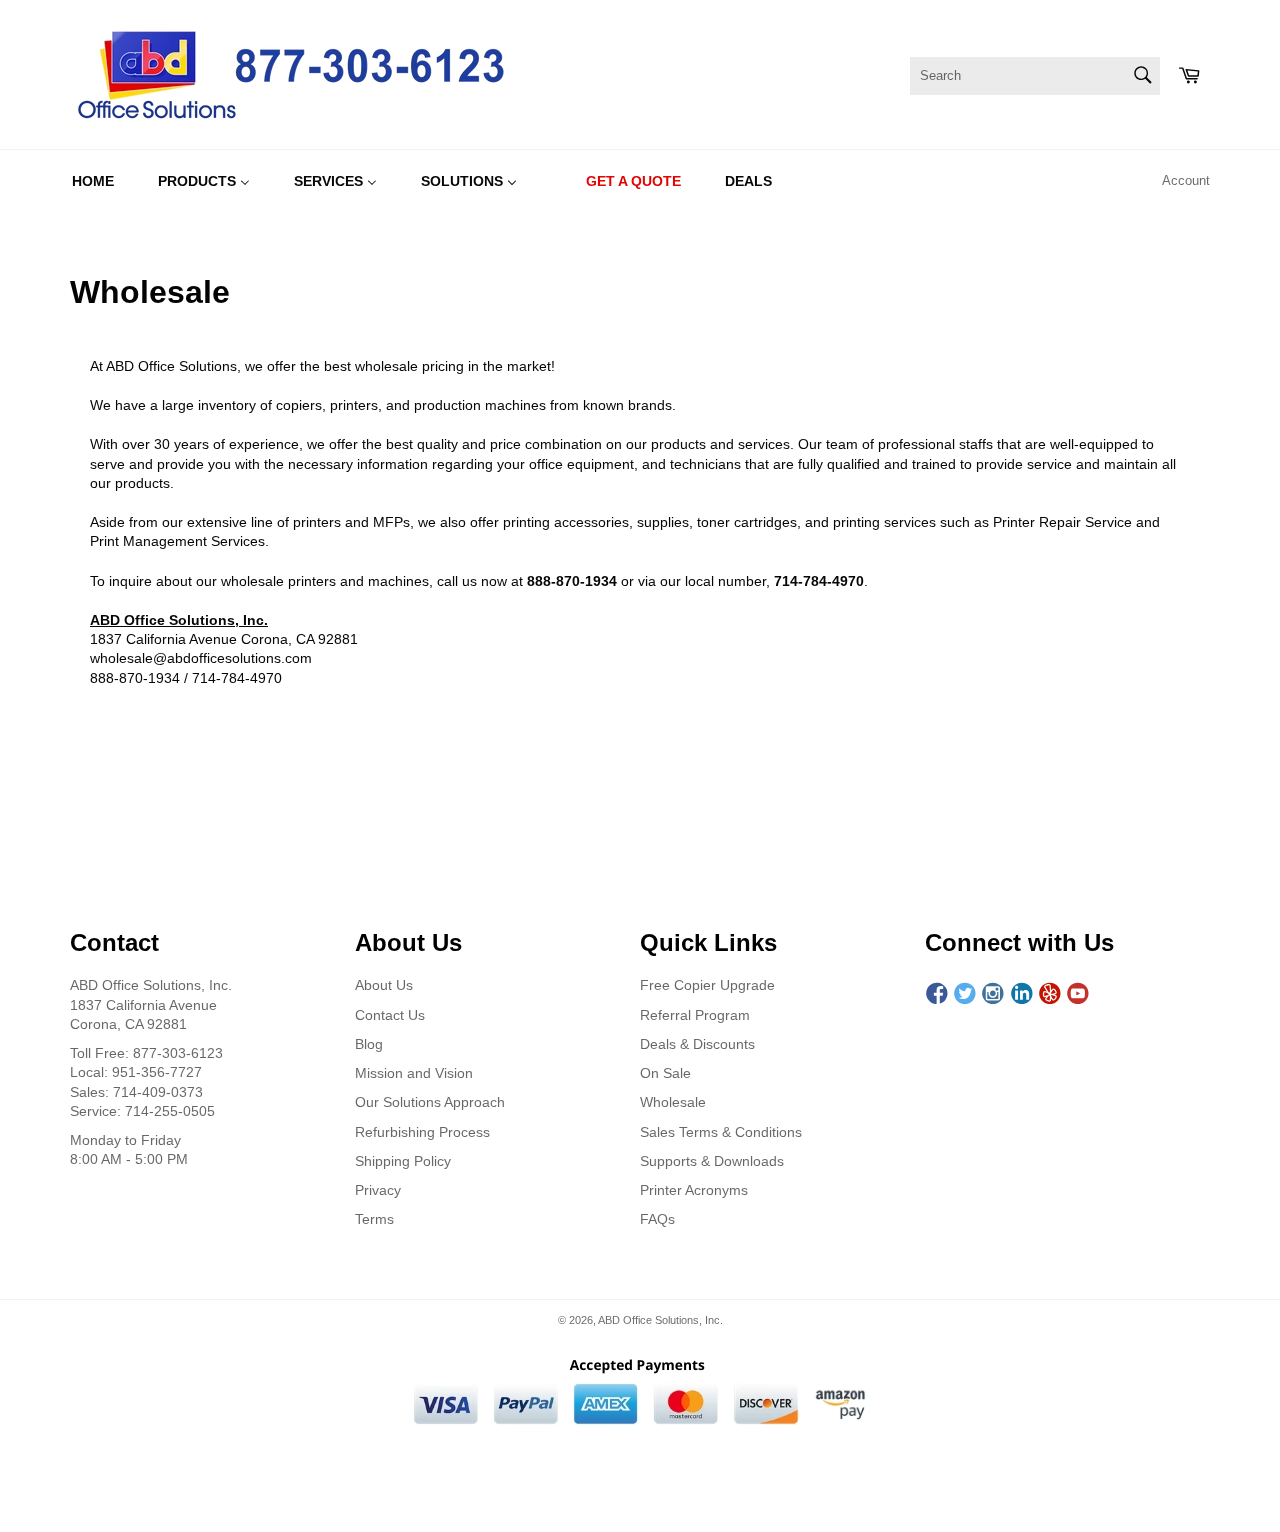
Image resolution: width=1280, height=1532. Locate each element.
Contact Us (390, 1015)
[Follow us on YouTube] (1078, 993)
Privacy (378, 1190)
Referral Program (695, 1015)
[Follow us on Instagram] (993, 993)
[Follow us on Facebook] (937, 993)
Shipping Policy (403, 1161)
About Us (384, 985)
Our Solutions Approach (430, 1102)
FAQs (657, 1219)
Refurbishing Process (422, 1132)
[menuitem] (93, 181)
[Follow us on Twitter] (965, 993)
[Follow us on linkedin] (1022, 993)
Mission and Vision (414, 1073)
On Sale (665, 1073)
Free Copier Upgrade (707, 985)
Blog (369, 1044)
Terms (374, 1219)
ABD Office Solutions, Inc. (660, 1320)
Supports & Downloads (712, 1161)
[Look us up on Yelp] (1050, 993)
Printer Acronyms (694, 1190)
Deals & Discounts (697, 1044)
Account (1186, 180)
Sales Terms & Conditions (721, 1132)
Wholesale (673, 1102)
